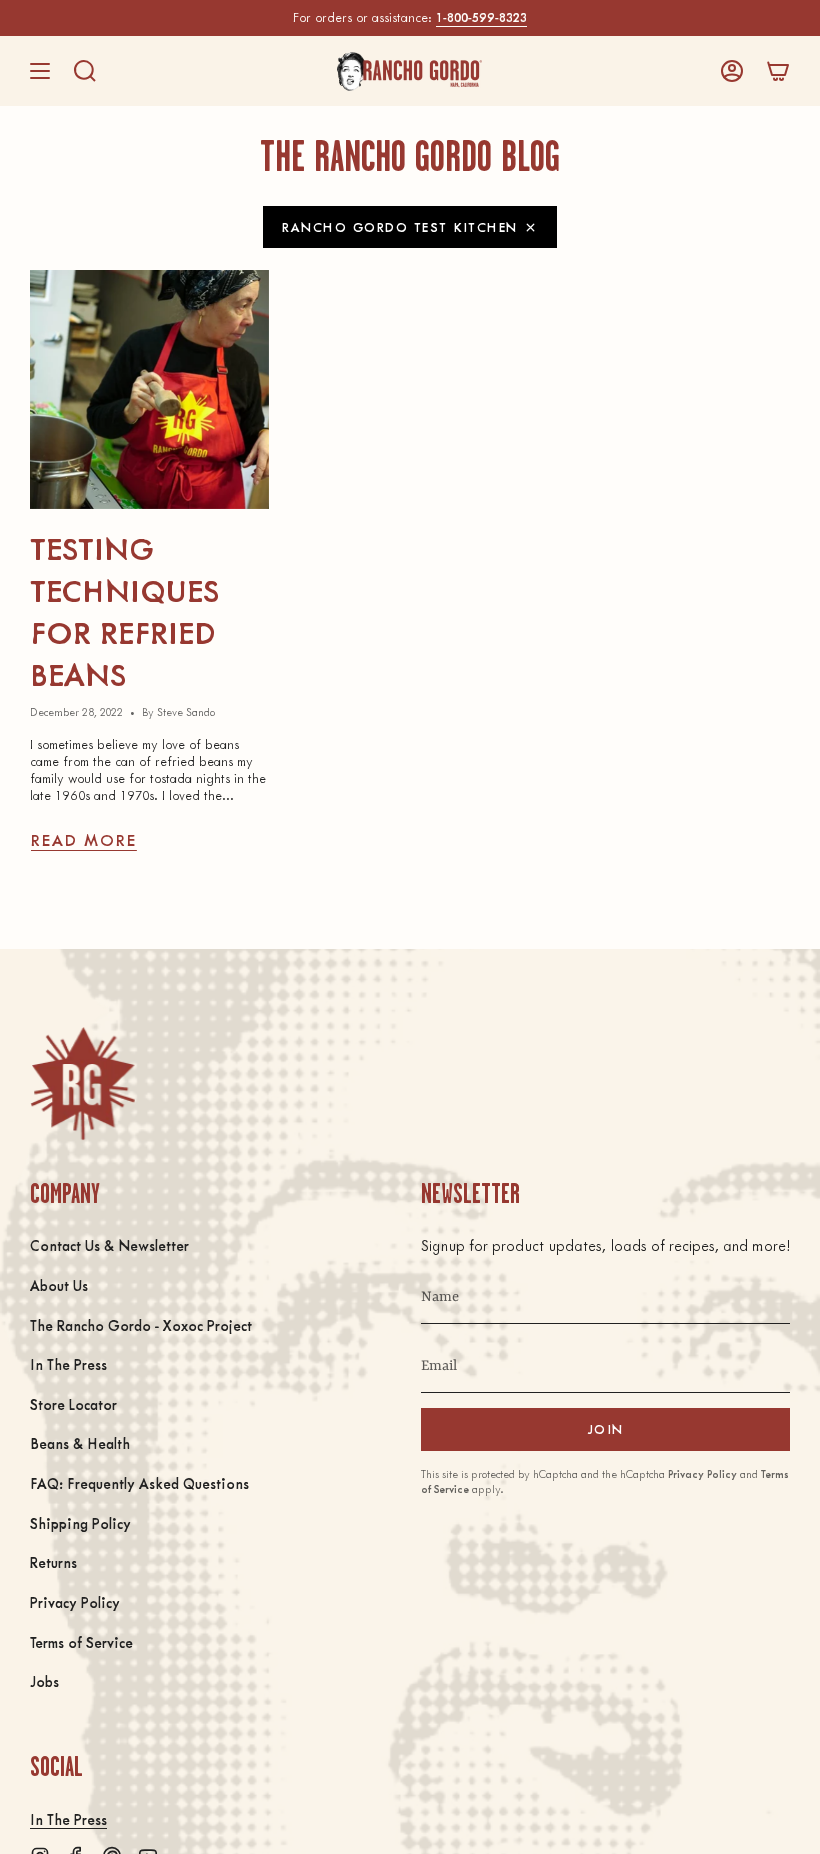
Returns (53, 1562)
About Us (59, 1285)
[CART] (778, 71)
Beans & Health (80, 1443)
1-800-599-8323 (481, 17)
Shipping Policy (80, 1523)
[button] (85, 71)
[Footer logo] (82, 1083)
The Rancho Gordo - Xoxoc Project (141, 1325)
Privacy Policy (75, 1602)
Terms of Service (81, 1642)
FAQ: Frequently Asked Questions (139, 1483)
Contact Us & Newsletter (109, 1245)
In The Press (68, 1364)
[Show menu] (40, 71)
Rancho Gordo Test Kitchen (400, 226)
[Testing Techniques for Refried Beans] (149, 389)
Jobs (44, 1681)
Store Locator (73, 1404)
